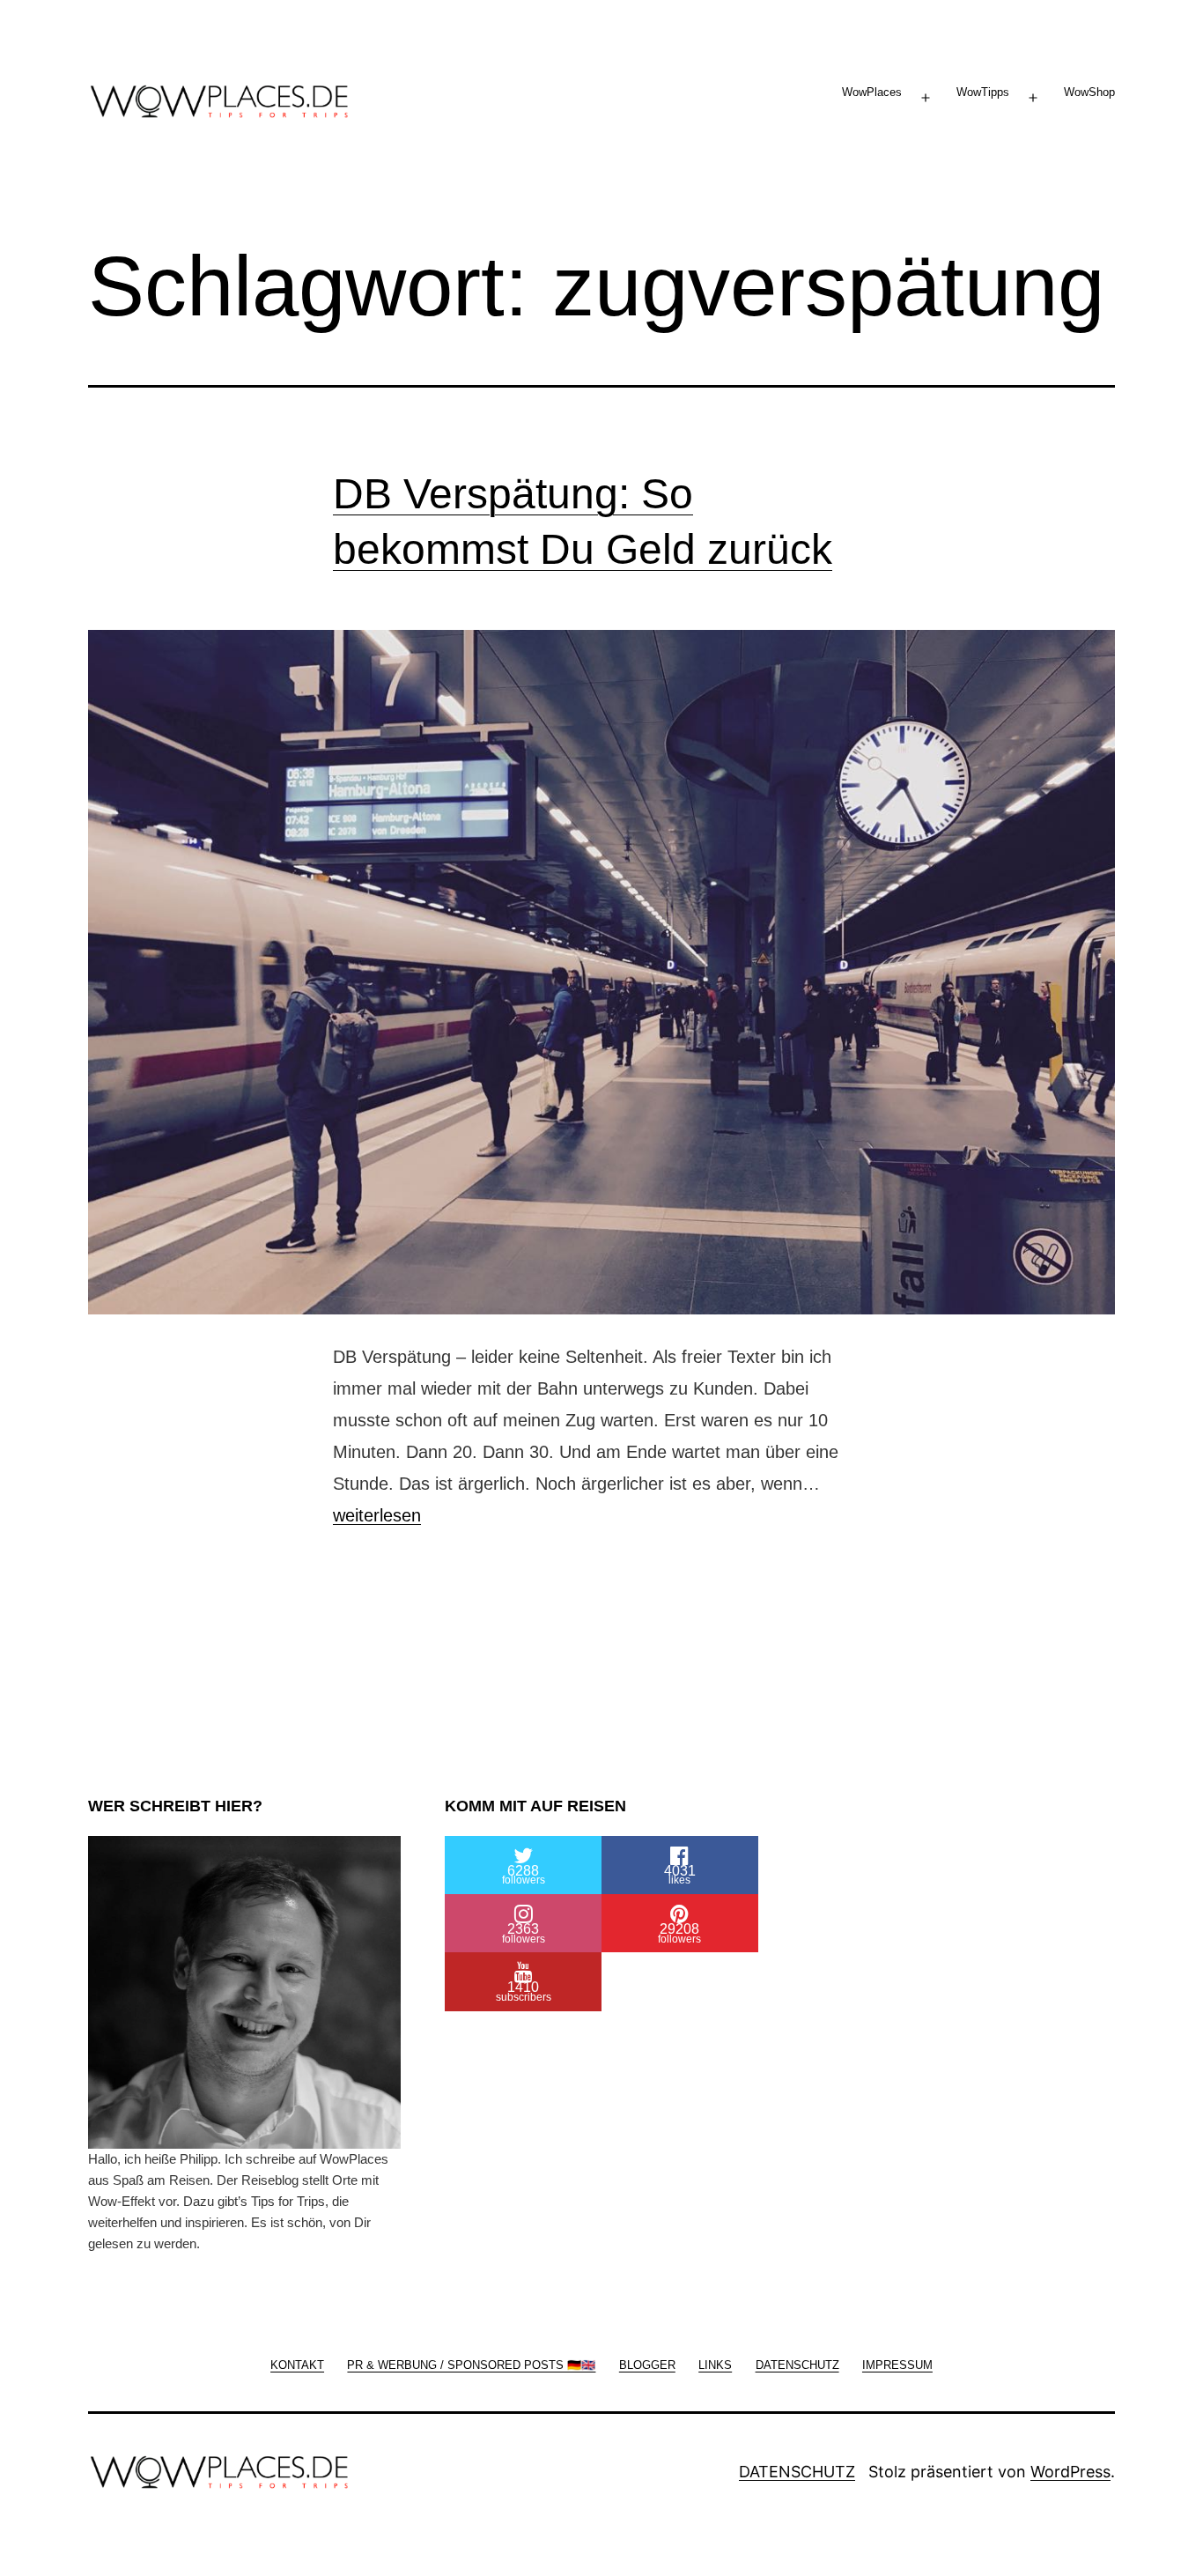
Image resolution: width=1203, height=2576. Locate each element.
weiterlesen (377, 1515)
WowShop (1089, 92)
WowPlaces (872, 92)
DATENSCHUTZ (797, 2472)
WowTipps (983, 92)
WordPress (1070, 2472)
